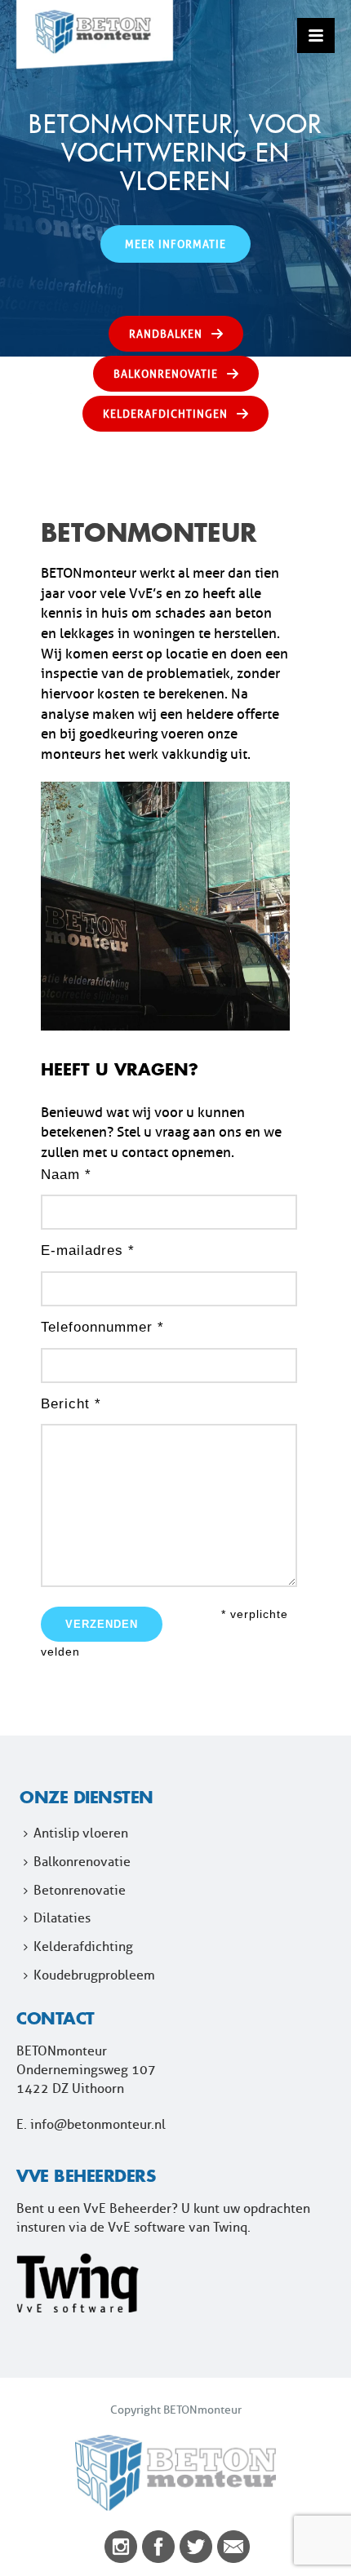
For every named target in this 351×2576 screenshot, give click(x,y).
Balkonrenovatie (82, 1862)
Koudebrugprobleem (94, 1975)
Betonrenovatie (80, 1890)
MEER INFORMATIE (175, 244)
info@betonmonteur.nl (98, 2124)
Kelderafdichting (83, 1946)
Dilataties (62, 1918)
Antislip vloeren (81, 1833)
